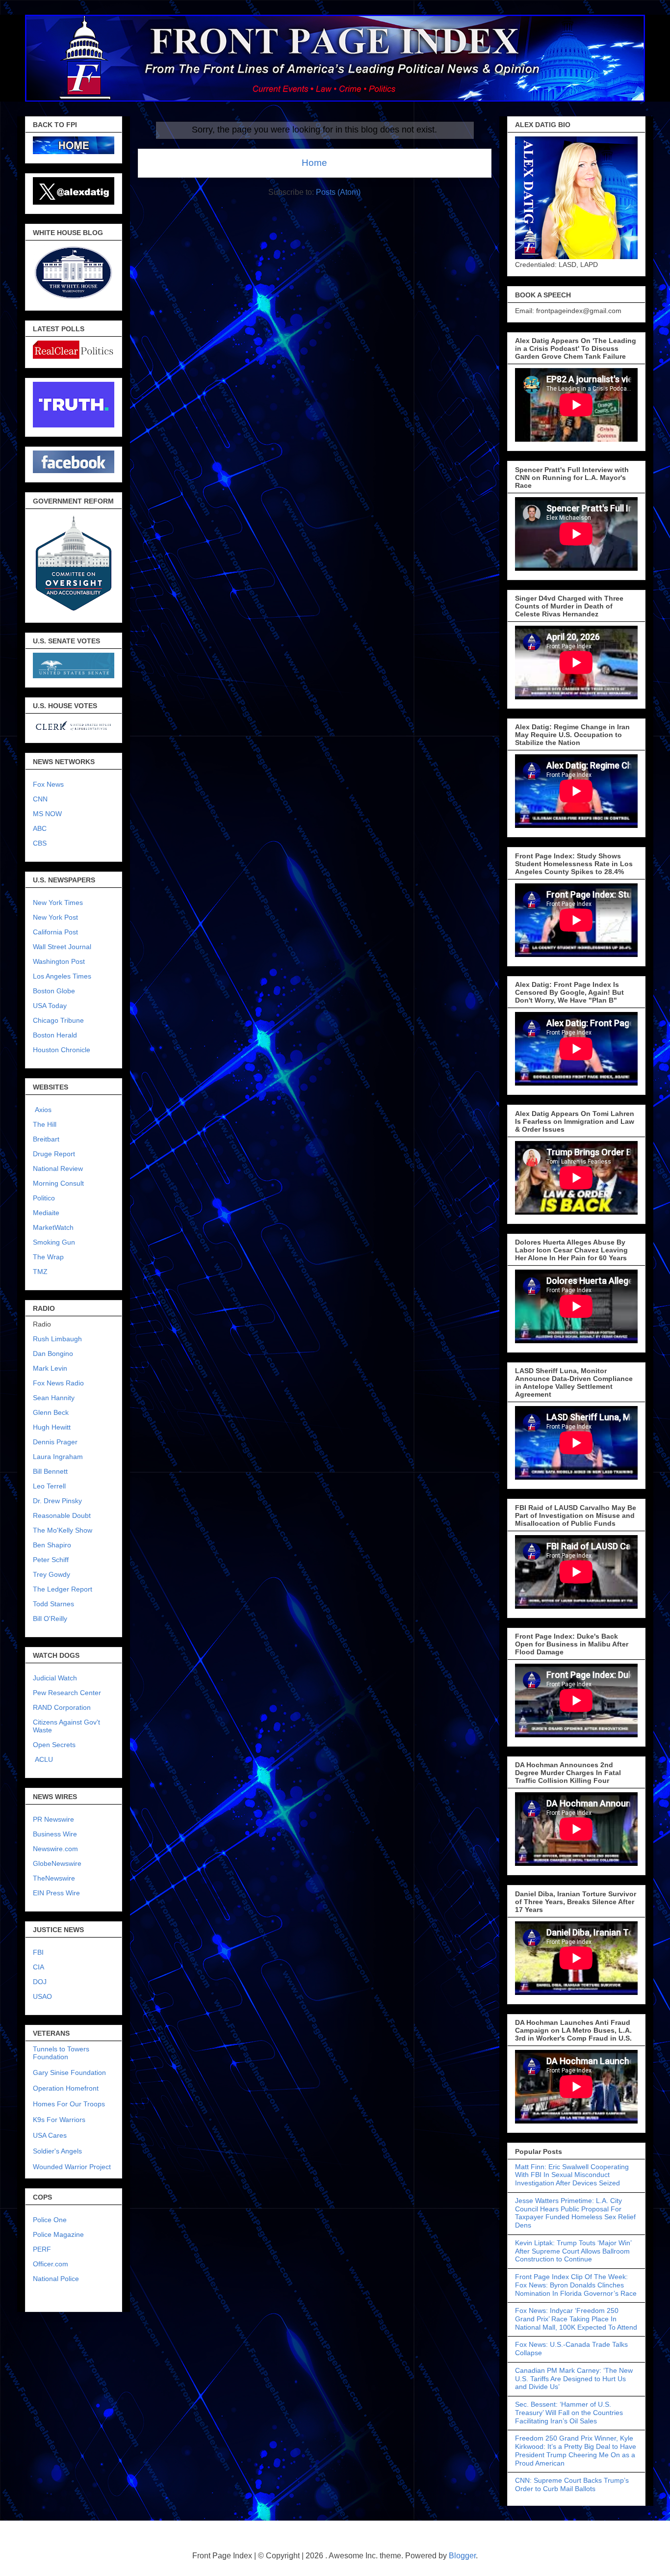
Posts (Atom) (338, 192)
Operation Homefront (66, 2088)
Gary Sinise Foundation (69, 2072)
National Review (58, 1168)
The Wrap (48, 1257)
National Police (56, 2279)
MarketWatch (53, 1227)
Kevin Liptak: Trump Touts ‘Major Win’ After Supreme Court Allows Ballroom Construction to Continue (573, 2251)
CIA (39, 1967)
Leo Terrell (49, 1486)
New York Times (58, 903)
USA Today (50, 1006)
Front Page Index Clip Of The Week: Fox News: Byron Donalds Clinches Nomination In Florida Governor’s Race (576, 2285)
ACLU (44, 1759)
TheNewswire (54, 1878)
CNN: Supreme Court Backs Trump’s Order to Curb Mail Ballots (572, 2484)
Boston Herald (55, 1035)
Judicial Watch (55, 1678)
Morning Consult (58, 1183)
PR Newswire (53, 1819)
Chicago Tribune (58, 1020)
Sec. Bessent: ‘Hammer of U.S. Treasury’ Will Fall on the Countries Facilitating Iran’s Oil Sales (569, 2413)
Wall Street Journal (62, 947)
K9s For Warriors (59, 2120)
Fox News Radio (58, 1383)
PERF (42, 2249)
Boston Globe (54, 991)
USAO (42, 1996)
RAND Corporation (62, 1707)
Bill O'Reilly (50, 1619)
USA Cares (50, 2135)
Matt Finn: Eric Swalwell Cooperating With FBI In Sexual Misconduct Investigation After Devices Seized (572, 2175)
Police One (50, 2220)
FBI (38, 1952)
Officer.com (51, 2264)
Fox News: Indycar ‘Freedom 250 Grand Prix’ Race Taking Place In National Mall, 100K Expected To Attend (576, 2319)
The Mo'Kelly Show (63, 1530)
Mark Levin (50, 1368)
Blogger (462, 2556)
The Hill (45, 1124)
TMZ (40, 1272)
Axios (42, 1110)
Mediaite (46, 1213)
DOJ (40, 1982)
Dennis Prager (55, 1442)
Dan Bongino (53, 1354)
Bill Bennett (50, 1471)
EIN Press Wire (56, 1893)
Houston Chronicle (62, 1050)
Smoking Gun (54, 1242)
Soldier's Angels (57, 2151)
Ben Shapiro (52, 1545)
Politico (44, 1198)
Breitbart (46, 1139)
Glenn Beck (51, 1412)
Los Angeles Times (62, 976)
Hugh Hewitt (52, 1427)
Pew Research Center (67, 1693)
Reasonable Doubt (62, 1515)
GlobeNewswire (57, 1863)
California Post (55, 932)
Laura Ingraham (58, 1457)
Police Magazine (58, 2234)
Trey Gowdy (52, 1574)
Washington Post (59, 961)
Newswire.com (55, 1849)
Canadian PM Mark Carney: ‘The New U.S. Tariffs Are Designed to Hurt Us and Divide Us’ (574, 2379)
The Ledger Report (63, 1589)
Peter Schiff (51, 1560)
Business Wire (55, 1834)
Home (314, 163)
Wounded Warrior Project (72, 2167)
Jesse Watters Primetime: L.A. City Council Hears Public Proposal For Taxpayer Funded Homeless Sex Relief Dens (575, 2213)
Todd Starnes (53, 1604)
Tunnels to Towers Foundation (61, 2053)
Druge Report (54, 1154)
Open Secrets (54, 1745)
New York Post (55, 917)
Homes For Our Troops (69, 2104)
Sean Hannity (54, 1398)
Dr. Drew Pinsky (57, 1501)
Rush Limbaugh (57, 1339)
